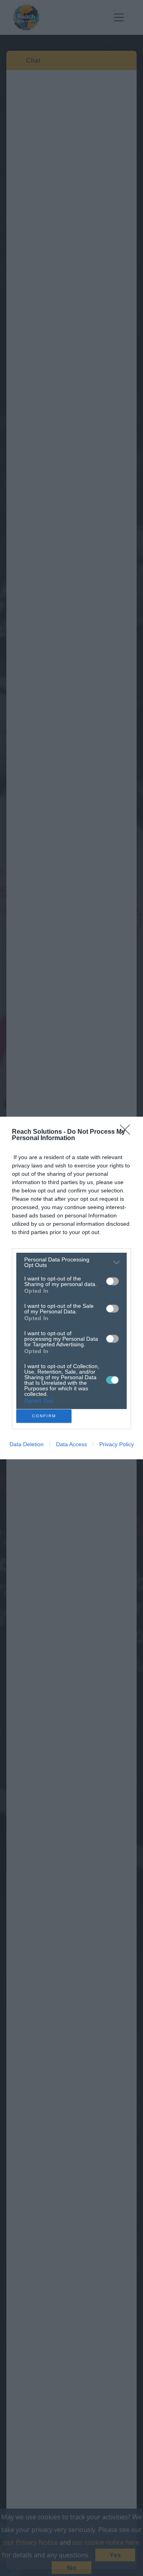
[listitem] (71, 1262)
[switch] (112, 1281)
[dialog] (71, 1288)
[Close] (128, 1132)
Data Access (71, 1444)
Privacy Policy (117, 1444)
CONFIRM (44, 1416)
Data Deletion (27, 1444)
